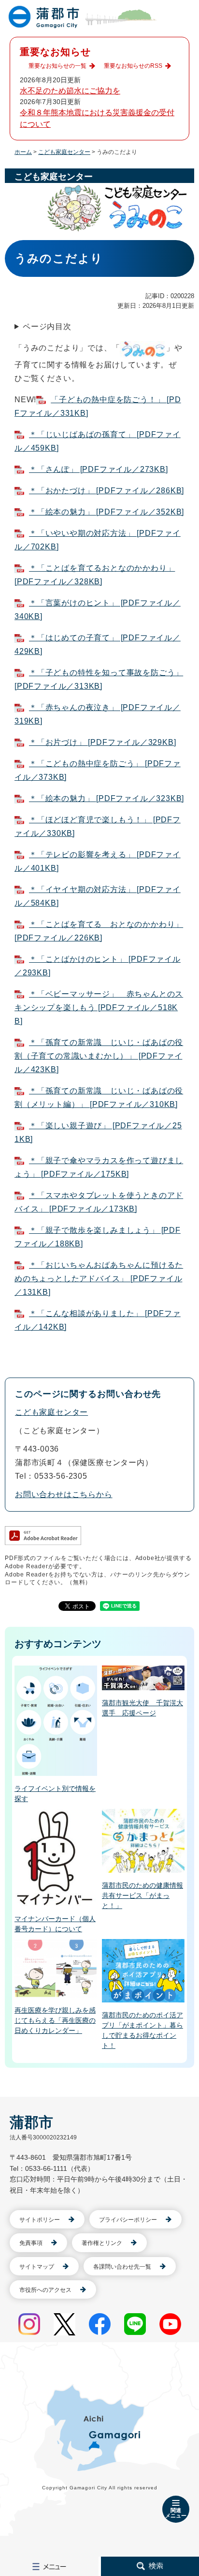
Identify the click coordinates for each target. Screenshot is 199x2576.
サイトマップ (37, 2267)
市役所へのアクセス (45, 2290)
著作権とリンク (102, 2243)
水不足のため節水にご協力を (70, 91)
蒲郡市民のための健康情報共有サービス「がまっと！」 (142, 1895)
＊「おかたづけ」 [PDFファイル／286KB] (107, 491)
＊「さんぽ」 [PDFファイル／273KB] (99, 469)
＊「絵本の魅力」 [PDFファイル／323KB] (107, 798)
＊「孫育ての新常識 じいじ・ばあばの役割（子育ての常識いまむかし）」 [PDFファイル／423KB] (99, 1056)
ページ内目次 (47, 326)
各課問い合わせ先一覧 (122, 2267)
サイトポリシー (40, 2220)
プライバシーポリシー (128, 2220)
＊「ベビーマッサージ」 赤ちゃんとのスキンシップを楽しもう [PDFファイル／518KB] (99, 1008)
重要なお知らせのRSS (133, 66)
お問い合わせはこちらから (64, 1494)
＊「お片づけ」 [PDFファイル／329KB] (102, 742)
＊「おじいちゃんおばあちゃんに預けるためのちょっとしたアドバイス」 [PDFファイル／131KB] (99, 1279)
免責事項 (31, 2243)
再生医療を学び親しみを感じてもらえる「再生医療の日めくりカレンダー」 (55, 2020)
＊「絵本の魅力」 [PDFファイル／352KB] (107, 512)
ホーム (23, 152)
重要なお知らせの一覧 (57, 66)
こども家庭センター (64, 152)
